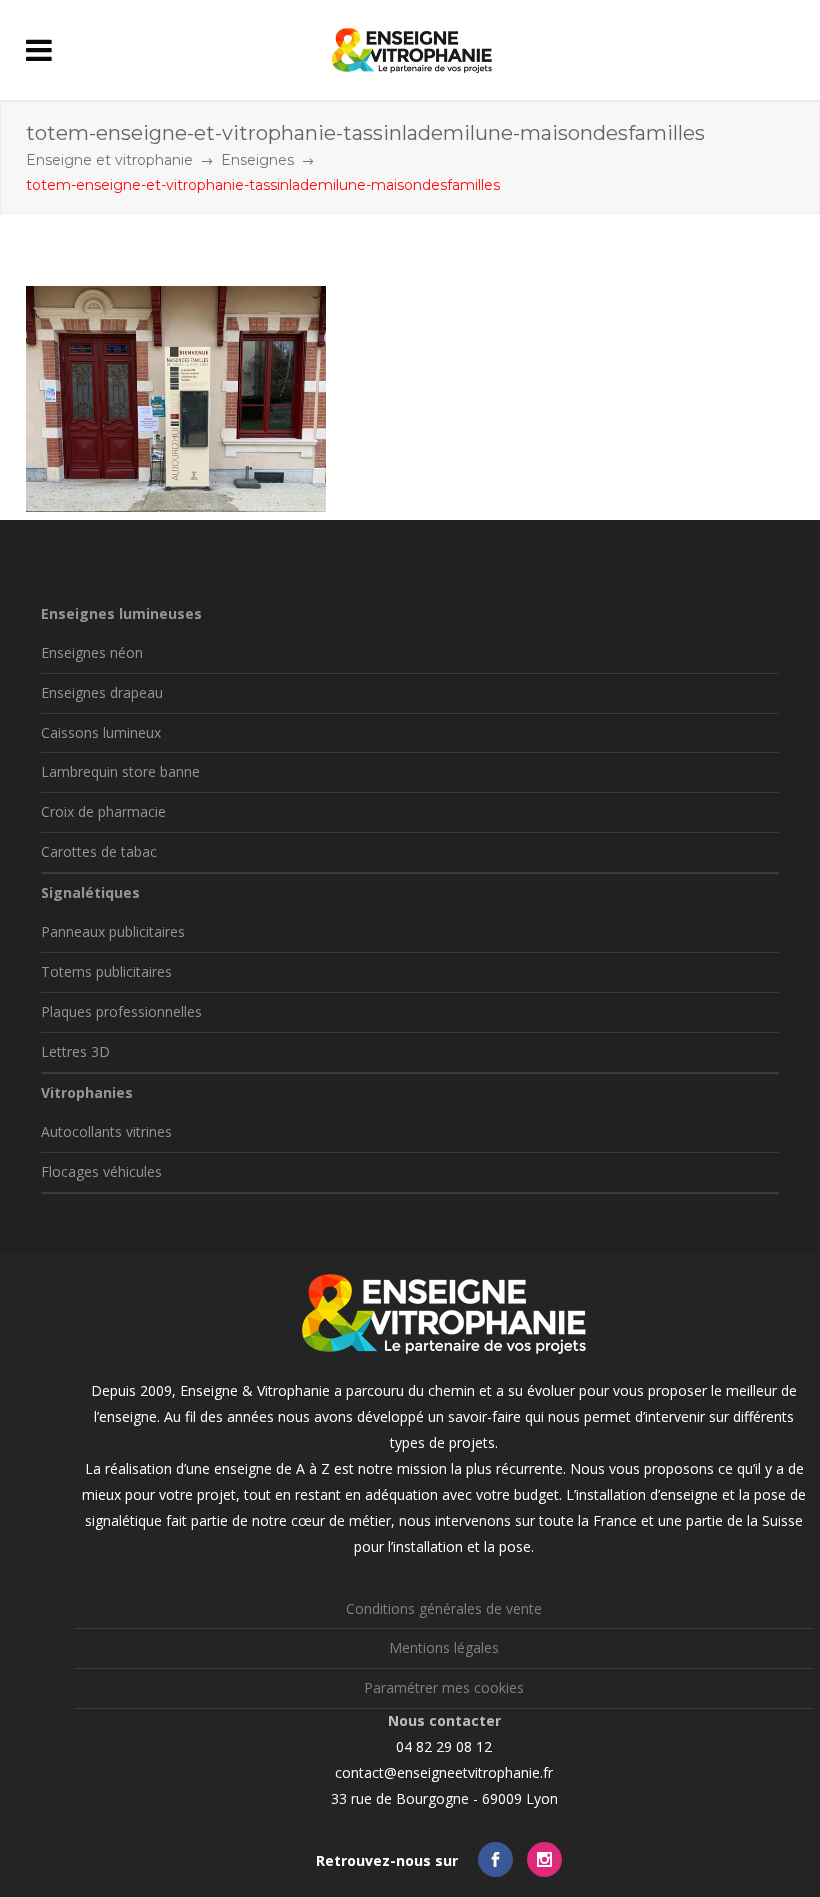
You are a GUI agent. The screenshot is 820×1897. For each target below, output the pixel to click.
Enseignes (257, 160)
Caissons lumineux (101, 732)
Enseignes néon (92, 652)
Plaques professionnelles (121, 1011)
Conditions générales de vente (444, 1608)
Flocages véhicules (101, 1171)
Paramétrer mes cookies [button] (444, 1687)
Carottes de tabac (99, 851)
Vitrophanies (87, 1092)
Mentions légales (444, 1647)
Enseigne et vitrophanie (109, 160)
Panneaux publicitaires (113, 931)
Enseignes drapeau (102, 692)
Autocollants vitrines (106, 1131)
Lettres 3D (75, 1051)
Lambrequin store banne (120, 771)
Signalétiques (90, 892)
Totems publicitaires (106, 971)
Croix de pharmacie (103, 811)
